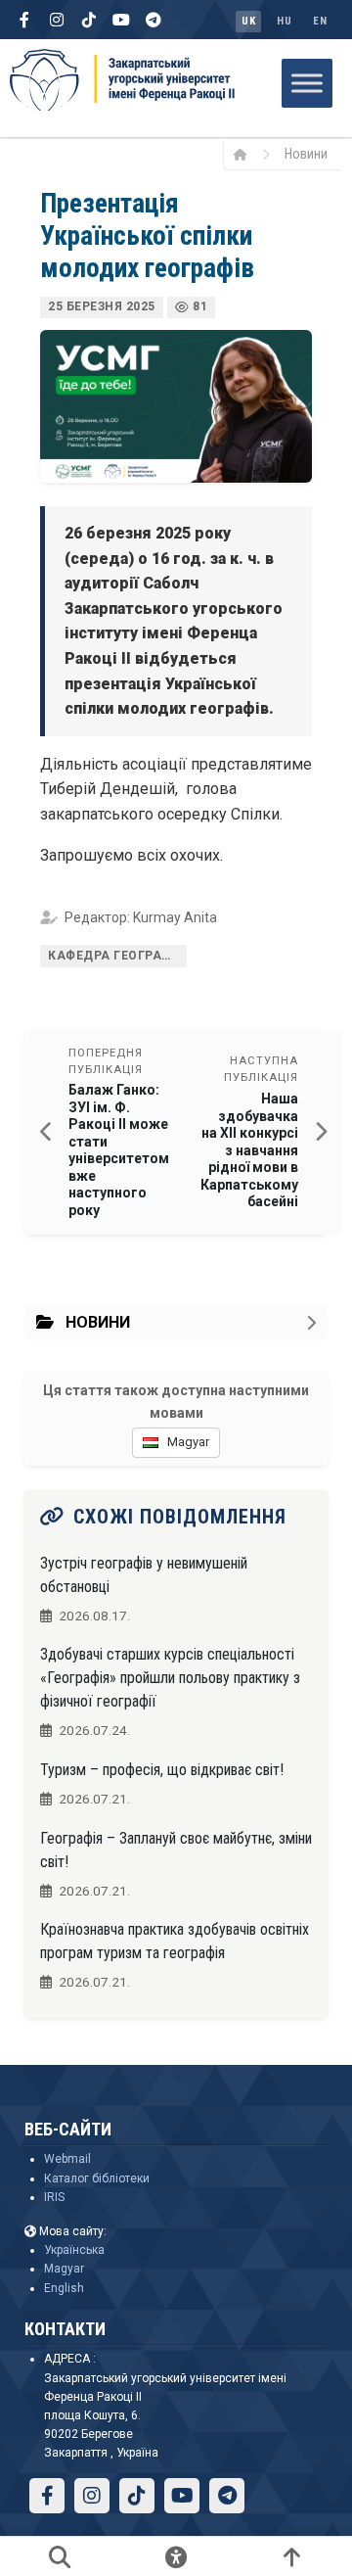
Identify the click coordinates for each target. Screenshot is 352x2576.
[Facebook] (24, 20)
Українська (74, 2250)
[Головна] (247, 154)
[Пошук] (60, 2556)
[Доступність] (176, 2556)
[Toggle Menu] (307, 83)
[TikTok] (89, 20)
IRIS (54, 2197)
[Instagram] (57, 20)
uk (248, 21)
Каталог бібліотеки (97, 2178)
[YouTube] (121, 20)
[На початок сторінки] (292, 2556)
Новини (306, 154)
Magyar (64, 2269)
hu (284, 21)
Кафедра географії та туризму (117, 956)
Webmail (67, 2159)
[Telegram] (154, 20)
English (64, 2288)
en (320, 21)
